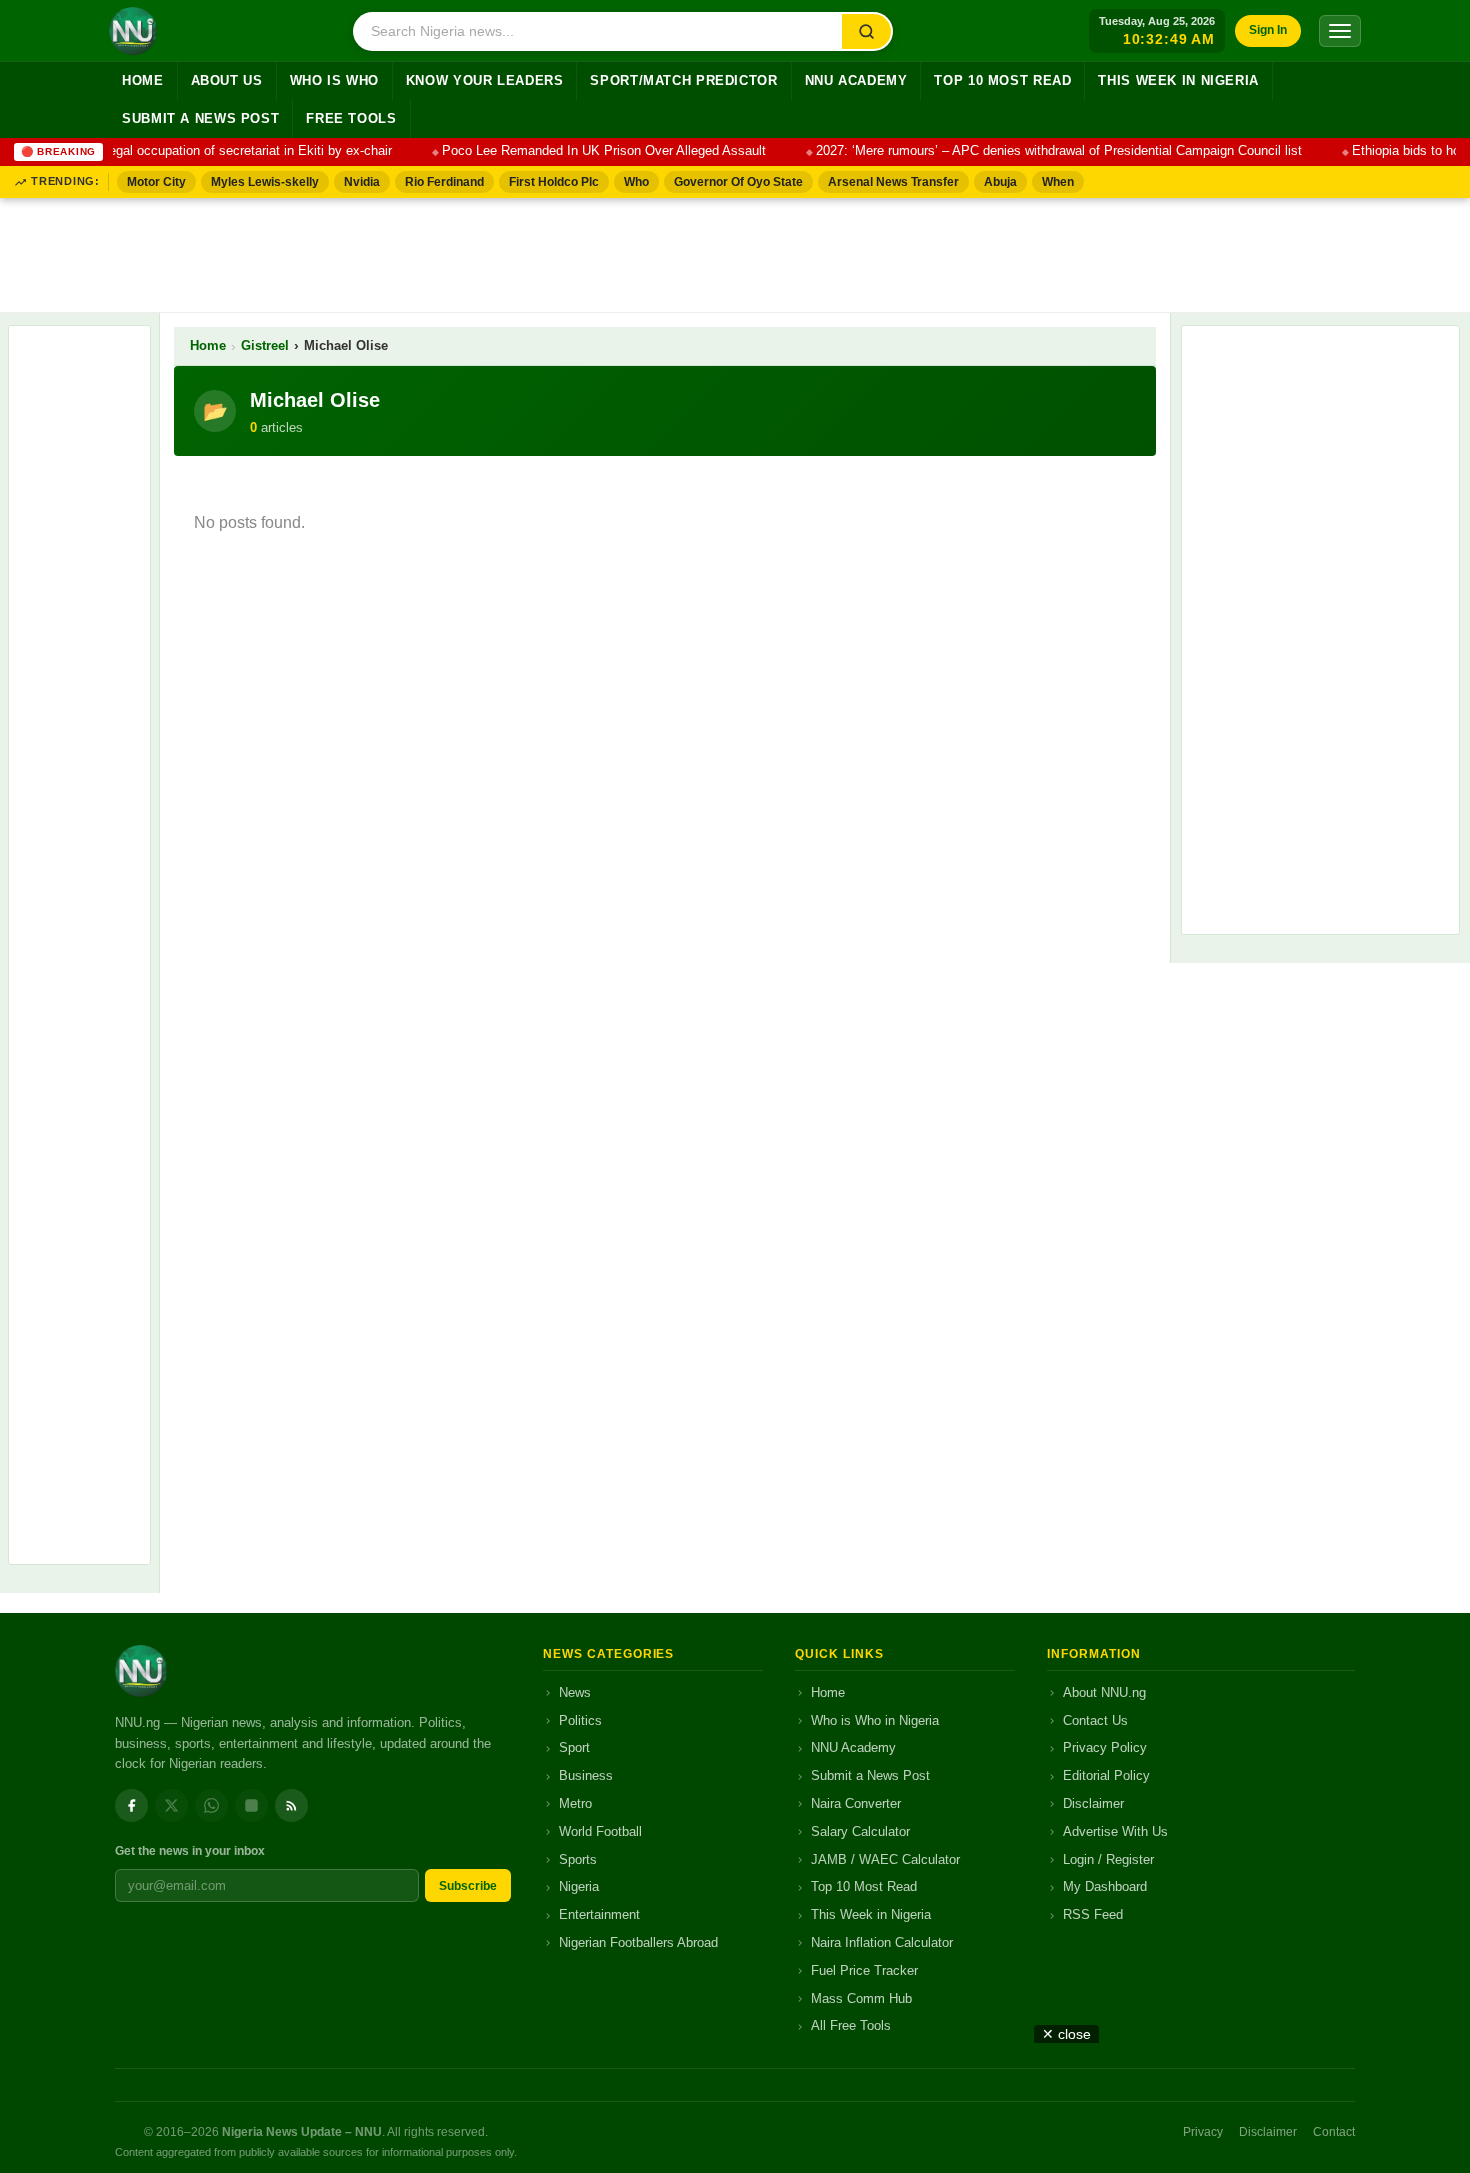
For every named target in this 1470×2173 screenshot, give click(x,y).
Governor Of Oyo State (738, 182)
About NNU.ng (1104, 1692)
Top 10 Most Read (1002, 81)
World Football (600, 1831)
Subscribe (468, 1886)
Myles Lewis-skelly (265, 182)
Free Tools (351, 119)
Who (636, 182)
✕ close (1066, 2034)
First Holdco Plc (554, 182)
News (575, 1692)
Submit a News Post (200, 119)
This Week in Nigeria (1178, 81)
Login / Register (1108, 1859)
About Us (227, 81)
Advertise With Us (1115, 1831)
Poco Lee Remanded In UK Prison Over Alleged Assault (588, 151)
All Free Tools (851, 2025)
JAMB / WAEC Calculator (885, 1859)
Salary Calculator (860, 1831)
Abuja (1000, 182)
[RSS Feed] (291, 1805)
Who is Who (334, 81)
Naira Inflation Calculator (882, 1942)
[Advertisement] (735, 251)
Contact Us (1095, 1720)
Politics (580, 1720)
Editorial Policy (1106, 1775)
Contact (1334, 2132)
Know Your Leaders (485, 81)
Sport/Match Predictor (683, 81)
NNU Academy (856, 81)
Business (586, 1775)
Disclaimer (1093, 1803)
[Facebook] (131, 1805)
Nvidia (362, 182)
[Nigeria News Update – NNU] (133, 31)
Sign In (1268, 30)
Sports (578, 1859)
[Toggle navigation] (1340, 31)
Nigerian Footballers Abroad (638, 1942)
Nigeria (579, 1886)
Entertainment (599, 1914)
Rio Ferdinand (444, 182)
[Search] (866, 31)
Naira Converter (856, 1803)
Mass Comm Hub (861, 1998)
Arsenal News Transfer (893, 182)
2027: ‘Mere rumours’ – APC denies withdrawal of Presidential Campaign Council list (1043, 151)
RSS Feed (1093, 1914)
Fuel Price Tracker (864, 1970)
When (1058, 182)
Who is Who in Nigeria (875, 1720)
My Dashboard (1105, 1886)
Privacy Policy (1105, 1747)
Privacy (1203, 2132)
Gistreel (265, 346)
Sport (574, 1747)
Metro (575, 1803)
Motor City (156, 182)
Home (143, 81)
